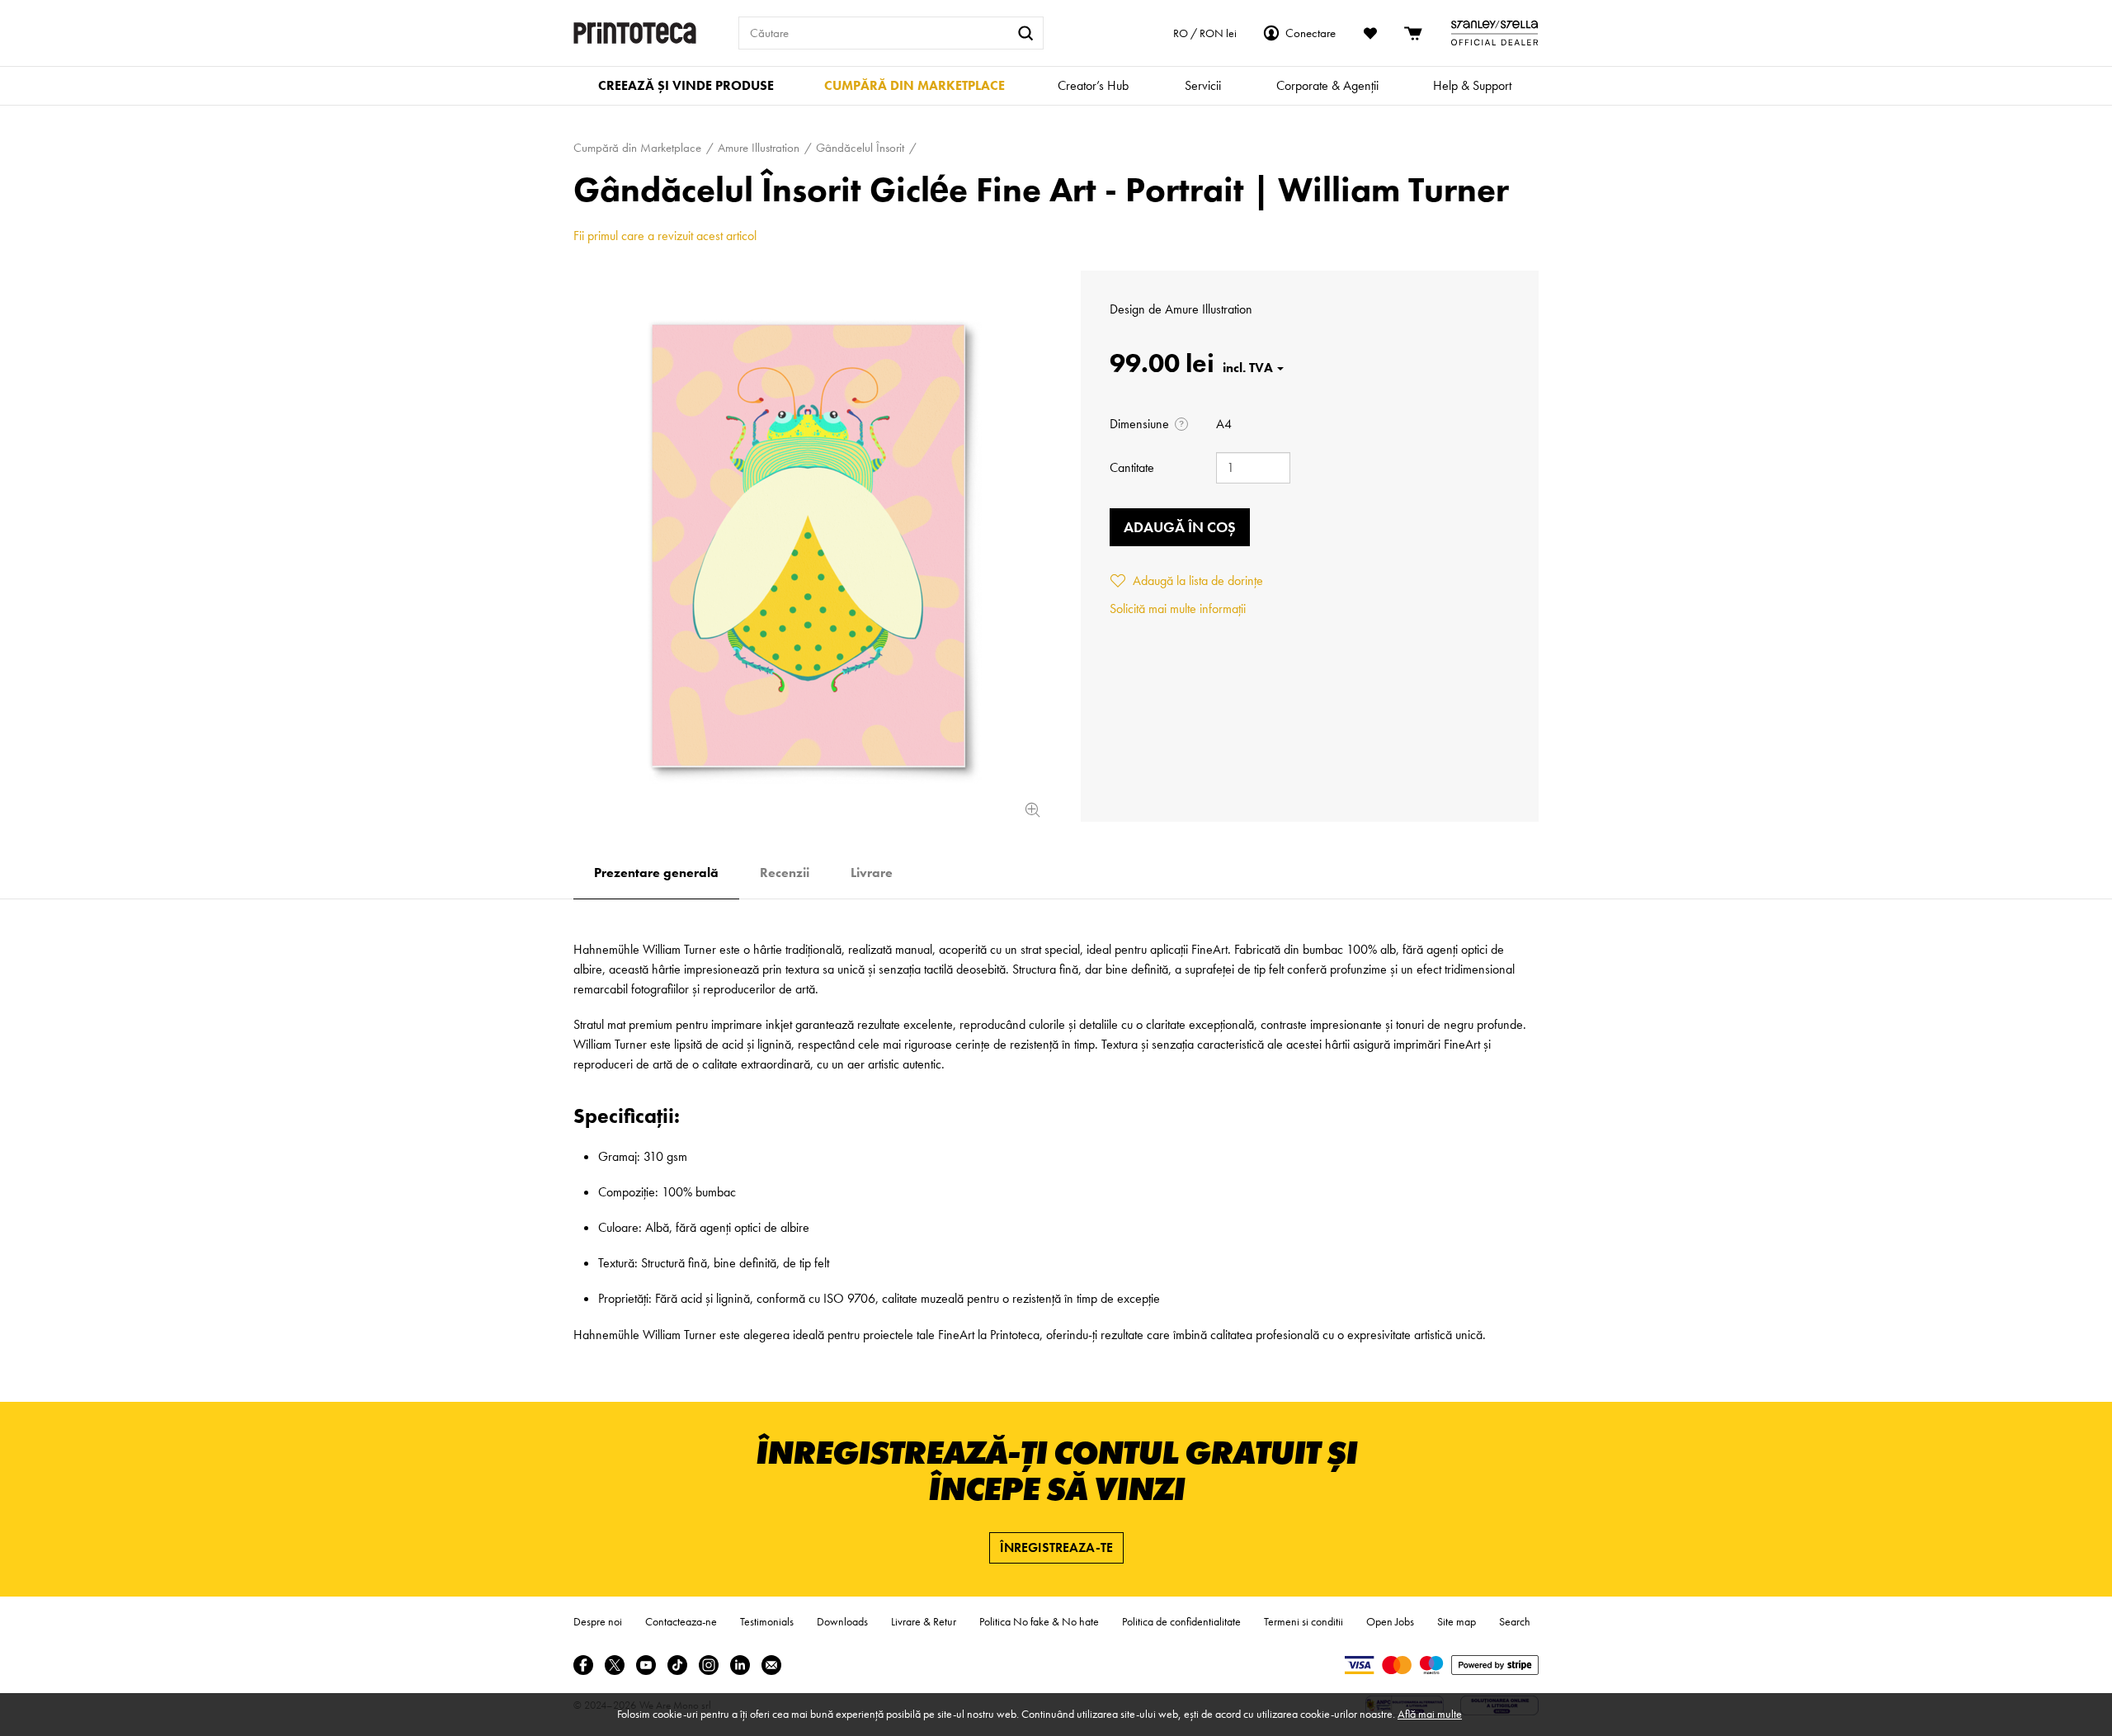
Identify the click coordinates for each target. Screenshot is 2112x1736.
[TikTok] (677, 1665)
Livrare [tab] (872, 873)
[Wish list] (1370, 33)
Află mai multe (1430, 1714)
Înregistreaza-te (1056, 1547)
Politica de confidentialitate (1181, 1621)
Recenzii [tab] (785, 873)
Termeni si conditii (1303, 1621)
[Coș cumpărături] (1414, 33)
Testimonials (767, 1621)
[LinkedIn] (740, 1665)
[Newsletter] (771, 1665)
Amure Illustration (1209, 309)
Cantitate (1132, 467)
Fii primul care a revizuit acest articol (665, 236)
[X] (615, 1665)
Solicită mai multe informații (1178, 609)
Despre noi (598, 1621)
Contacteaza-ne (681, 1621)
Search (1515, 1621)
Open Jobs (1390, 1621)
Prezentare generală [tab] (656, 873)
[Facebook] (583, 1665)
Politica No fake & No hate (1039, 1621)
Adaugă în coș (1180, 527)
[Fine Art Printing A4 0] (808, 546)
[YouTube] (646, 1665)
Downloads (842, 1621)
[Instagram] (709, 1665)
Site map (1457, 1621)
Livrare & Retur (924, 1621)
